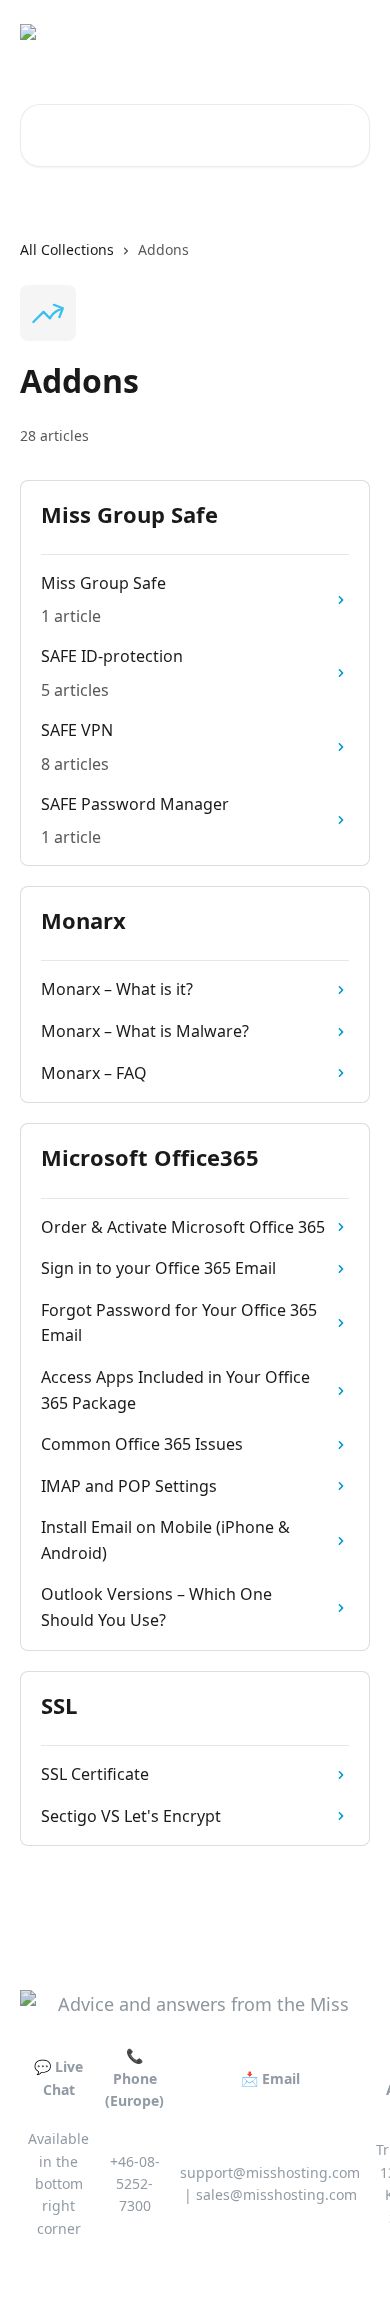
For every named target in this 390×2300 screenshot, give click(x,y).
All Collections (67, 249)
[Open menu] (352, 40)
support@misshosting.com (270, 2172)
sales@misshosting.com (276, 2194)
